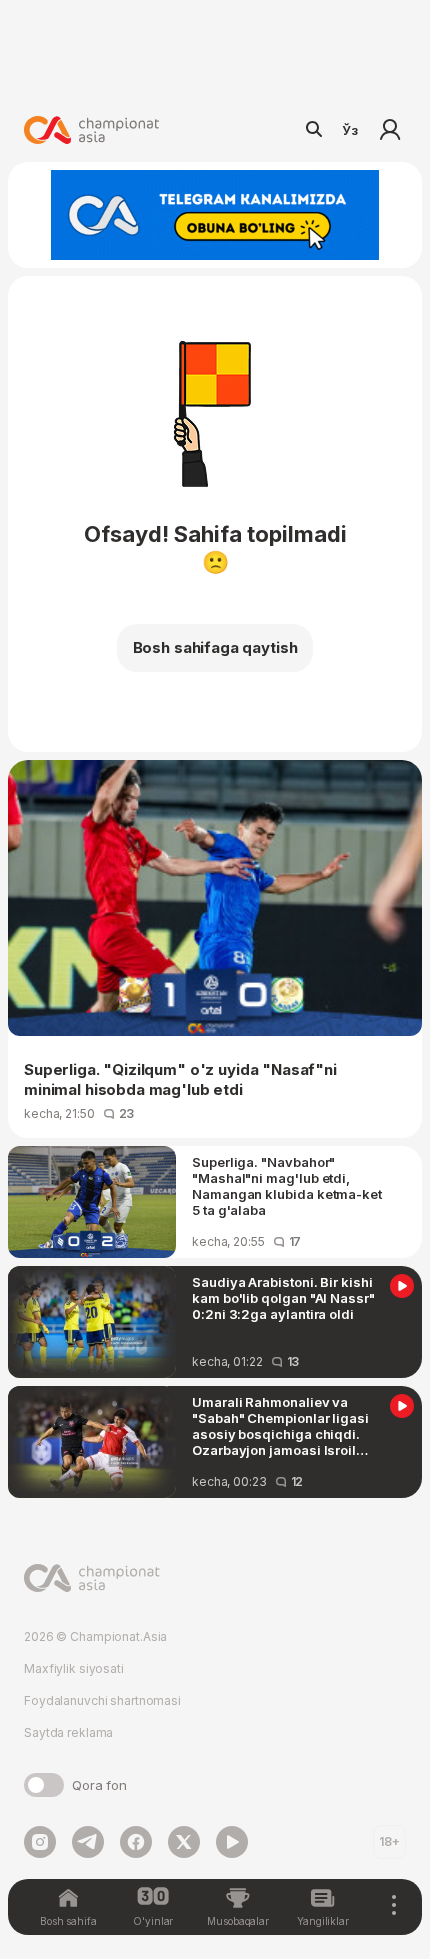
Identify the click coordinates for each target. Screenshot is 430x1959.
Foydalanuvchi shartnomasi (102, 1700)
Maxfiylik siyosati (74, 1668)
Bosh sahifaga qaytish (215, 647)
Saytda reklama (68, 1732)
